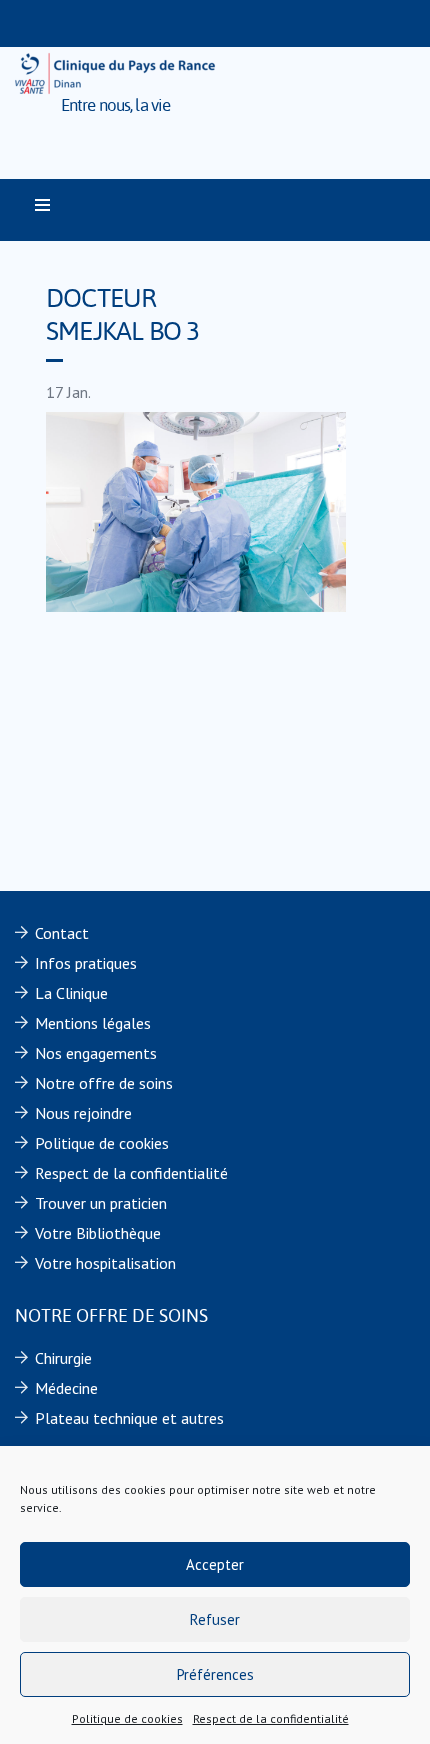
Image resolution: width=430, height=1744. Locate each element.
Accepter (215, 1564)
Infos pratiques (86, 963)
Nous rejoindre (83, 1113)
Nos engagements (96, 1053)
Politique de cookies (127, 1718)
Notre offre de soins (104, 1083)
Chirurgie (63, 1358)
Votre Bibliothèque (98, 1233)
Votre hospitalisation (105, 1263)
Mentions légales (93, 1023)
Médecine (66, 1388)
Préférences (215, 1674)
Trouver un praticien (101, 1203)
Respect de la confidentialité (271, 1718)
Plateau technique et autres (129, 1418)
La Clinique (71, 993)
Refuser (215, 1619)
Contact (62, 933)
